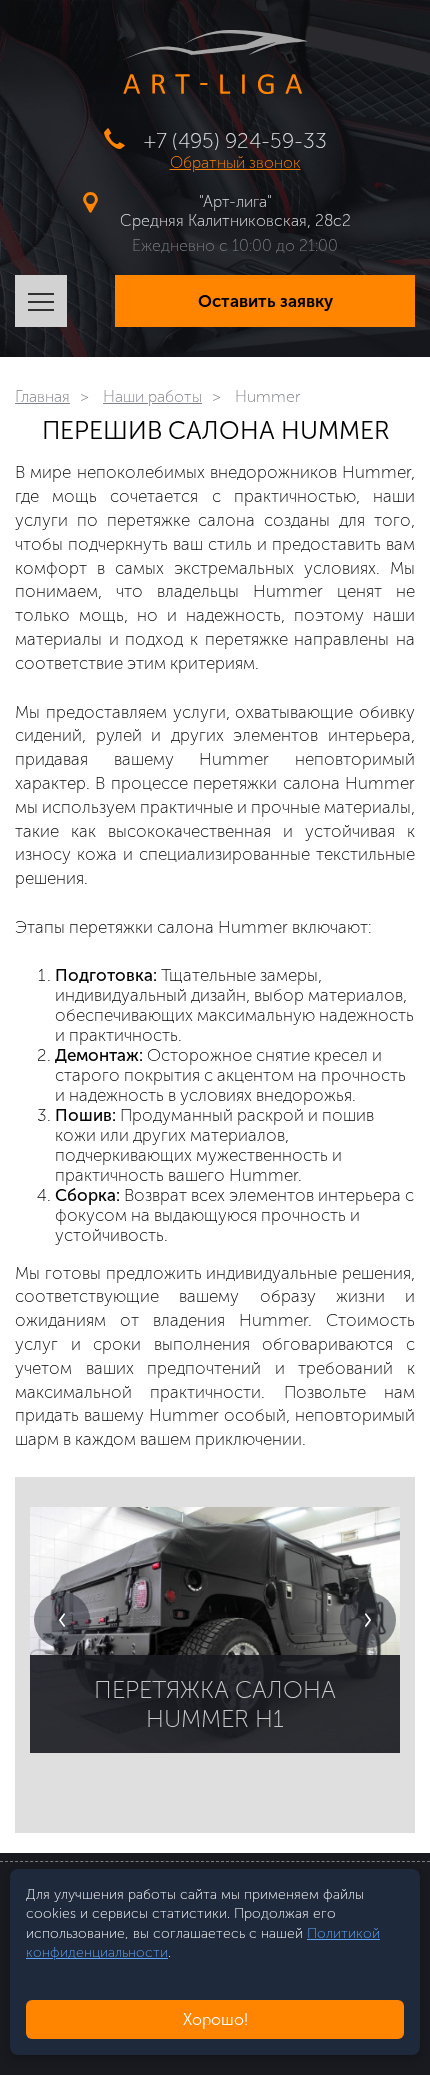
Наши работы (152, 396)
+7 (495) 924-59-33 (235, 140)
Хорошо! (215, 2019)
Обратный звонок (235, 162)
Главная (42, 396)
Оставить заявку (265, 301)
